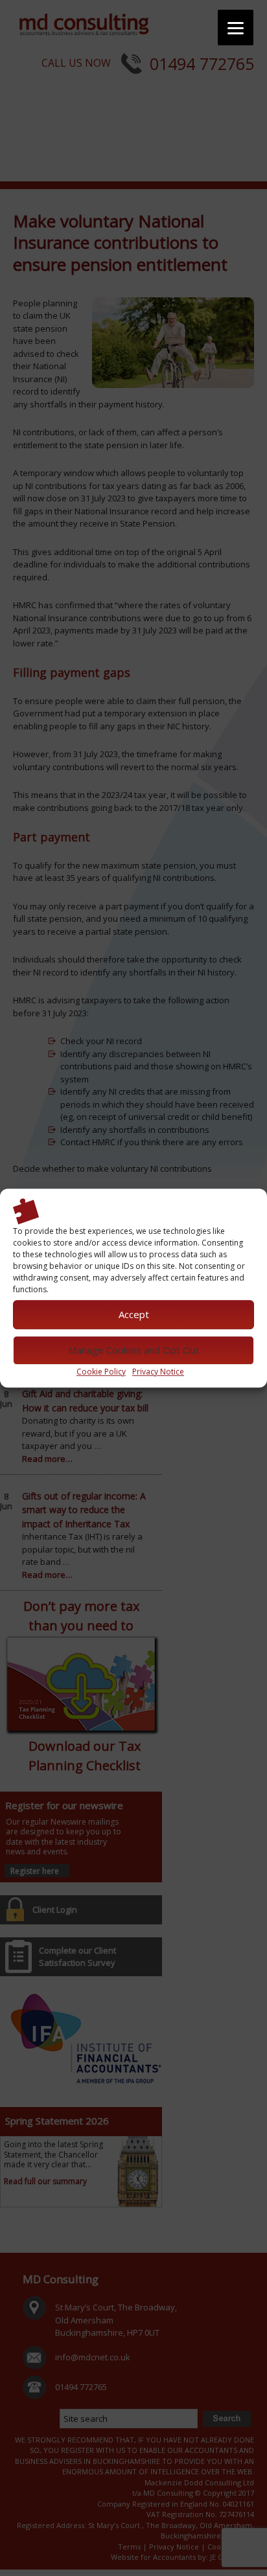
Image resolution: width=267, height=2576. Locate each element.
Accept (134, 1314)
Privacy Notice (158, 1372)
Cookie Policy (101, 1372)
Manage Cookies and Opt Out (134, 1350)
